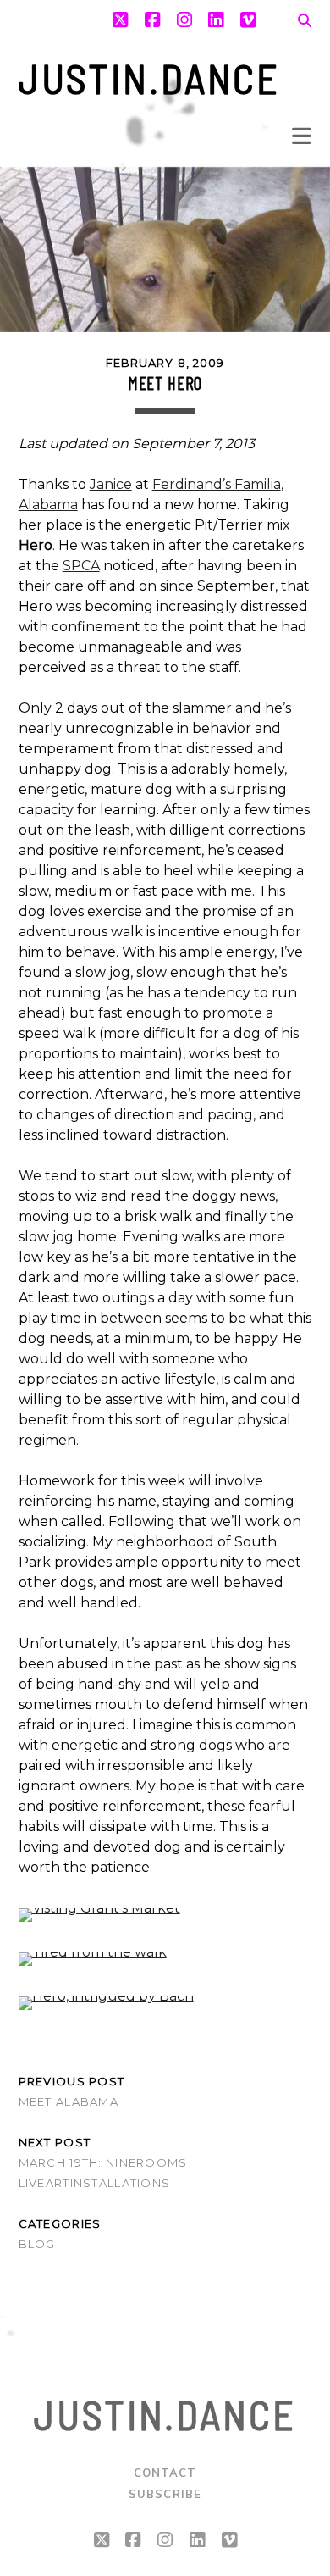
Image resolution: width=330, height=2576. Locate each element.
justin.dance (150, 78)
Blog (37, 2244)
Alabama (48, 505)
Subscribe (165, 2494)
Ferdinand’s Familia (217, 484)
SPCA (81, 566)
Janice (111, 484)
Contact (165, 2473)
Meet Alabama (69, 2101)
